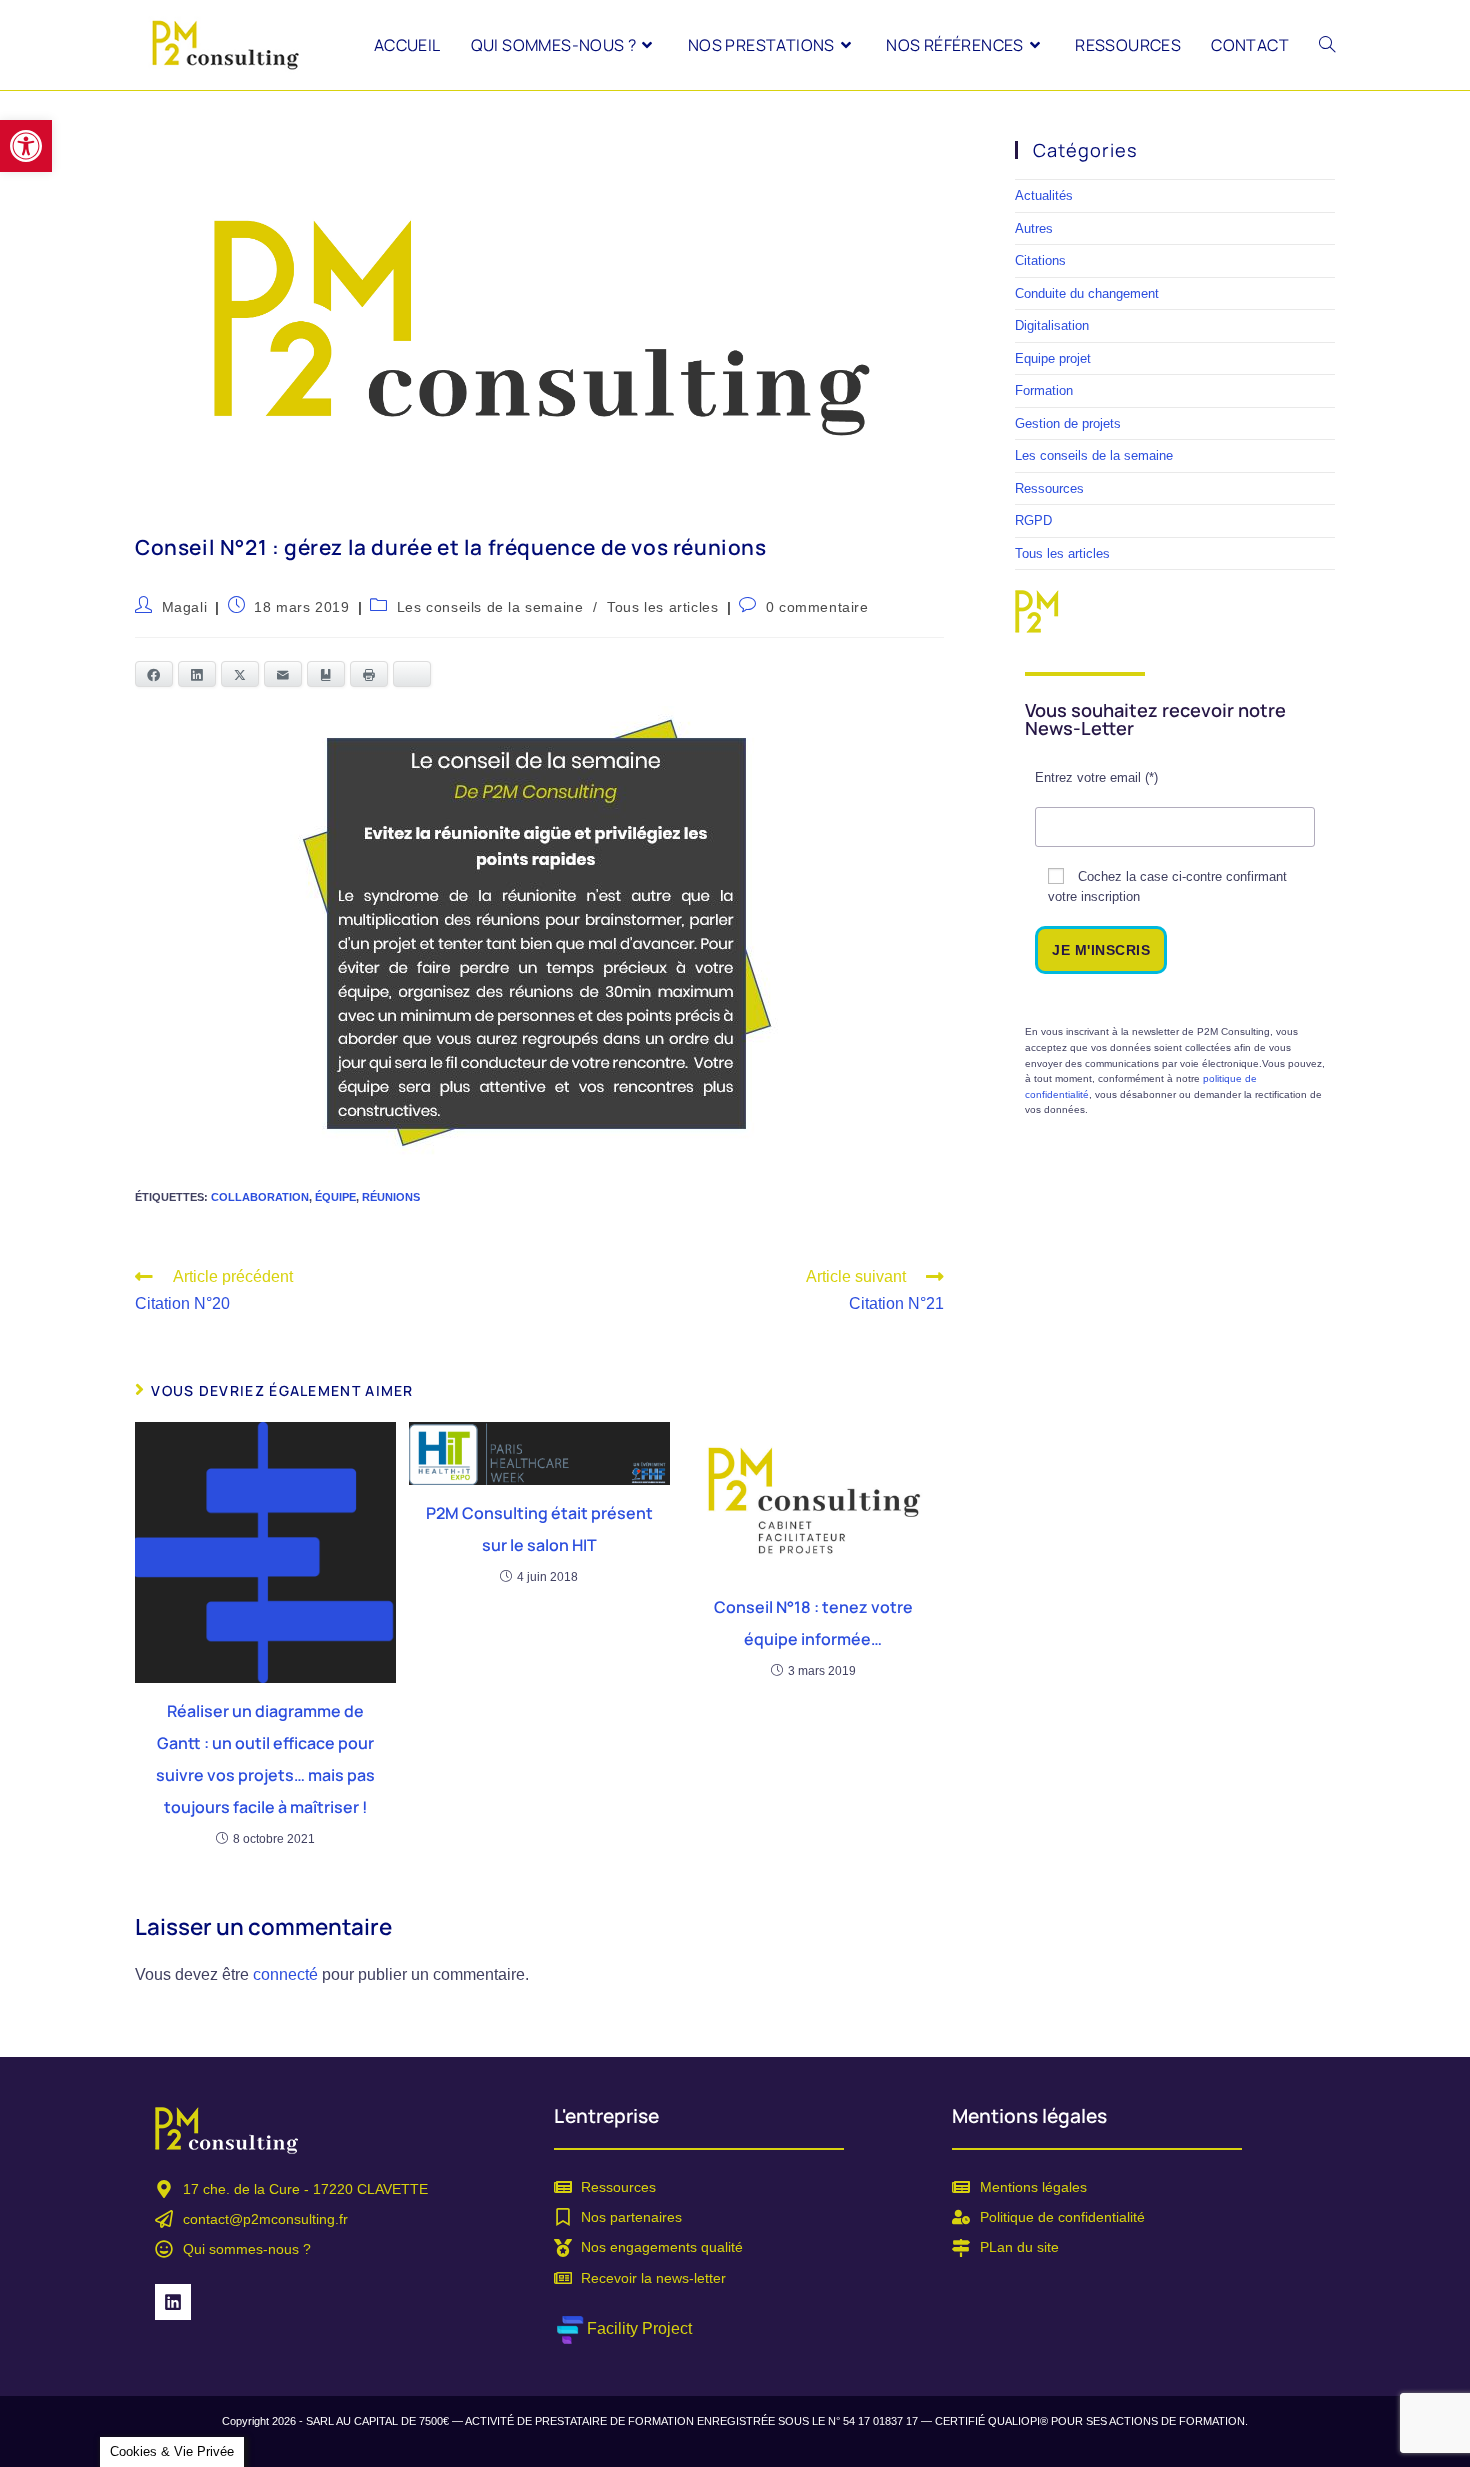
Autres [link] (1034, 228)
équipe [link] (335, 1197)
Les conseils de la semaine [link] (490, 607)
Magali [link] (185, 607)
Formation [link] (1044, 390)
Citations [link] (1040, 260)
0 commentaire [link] (817, 607)
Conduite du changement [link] (1087, 293)
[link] (26, 146)
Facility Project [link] (639, 2328)
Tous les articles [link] (662, 607)
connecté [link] (285, 1974)
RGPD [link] (1033, 520)
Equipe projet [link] (1053, 358)
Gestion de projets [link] (1068, 423)
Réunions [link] (391, 1197)
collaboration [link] (260, 1197)
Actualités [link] (1044, 195)
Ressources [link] (1049, 488)
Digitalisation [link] (1052, 325)
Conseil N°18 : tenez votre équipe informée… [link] (813, 1623)
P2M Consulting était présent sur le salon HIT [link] (539, 1529)
